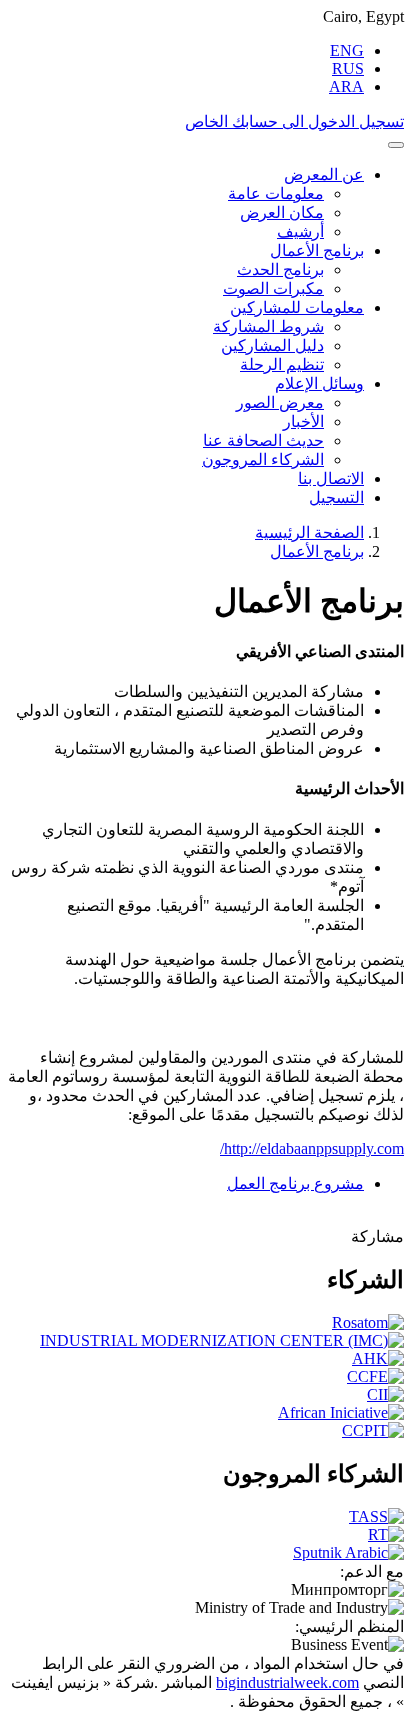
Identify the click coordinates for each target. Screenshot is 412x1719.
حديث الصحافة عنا (263, 440)
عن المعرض (324, 174)
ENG (347, 50)
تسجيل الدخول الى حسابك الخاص (294, 121)
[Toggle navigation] (396, 145)
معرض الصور (280, 402)
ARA (346, 86)
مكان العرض (282, 212)
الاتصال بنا (331, 478)
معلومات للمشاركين (297, 307)
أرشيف (300, 231)
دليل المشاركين (272, 345)
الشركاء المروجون (263, 459)
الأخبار (303, 421)
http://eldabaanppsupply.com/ (312, 1148)
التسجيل (336, 497)
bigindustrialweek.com (287, 1682)
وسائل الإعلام (319, 383)
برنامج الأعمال (317, 250)
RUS (348, 68)
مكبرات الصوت (273, 288)
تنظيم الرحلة (282, 364)
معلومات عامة (276, 193)
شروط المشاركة (268, 326)
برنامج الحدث (280, 269)
